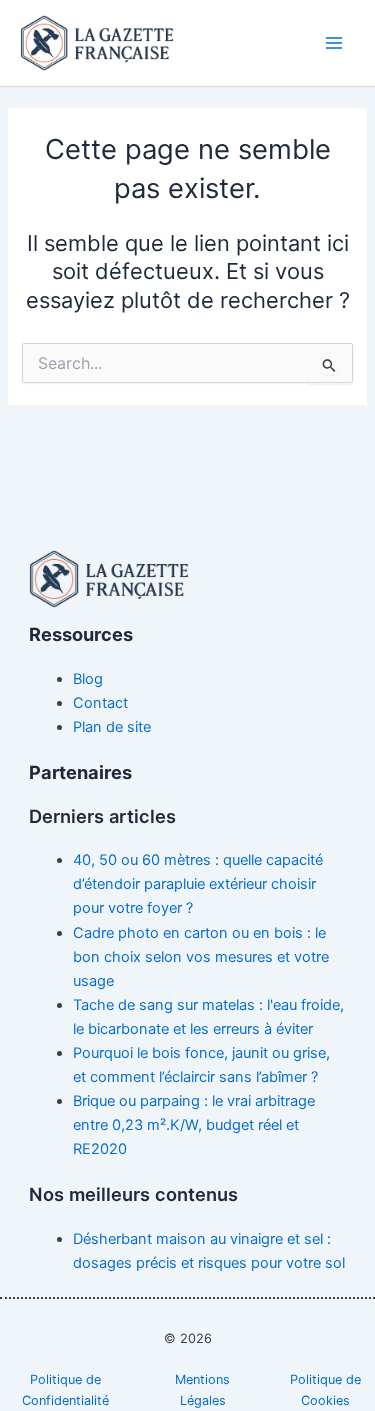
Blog (88, 679)
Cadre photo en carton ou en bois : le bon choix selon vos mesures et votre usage (201, 957)
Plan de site (112, 727)
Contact (100, 703)
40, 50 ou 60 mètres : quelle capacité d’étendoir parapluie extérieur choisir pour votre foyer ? (198, 884)
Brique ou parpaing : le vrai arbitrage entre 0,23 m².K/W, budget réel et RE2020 (194, 1125)
